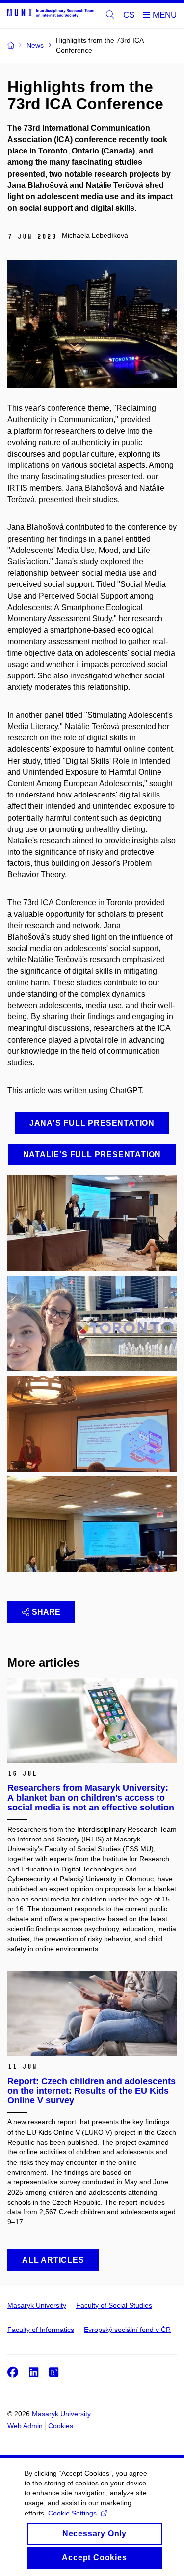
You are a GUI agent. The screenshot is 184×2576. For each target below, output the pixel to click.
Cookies (61, 2426)
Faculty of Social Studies (114, 2305)
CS (129, 15)
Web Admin (25, 2426)
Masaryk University (37, 2305)
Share (46, 1612)
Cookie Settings (72, 2513)
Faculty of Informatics (41, 2330)
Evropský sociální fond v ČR (127, 2330)
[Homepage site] (51, 13)
